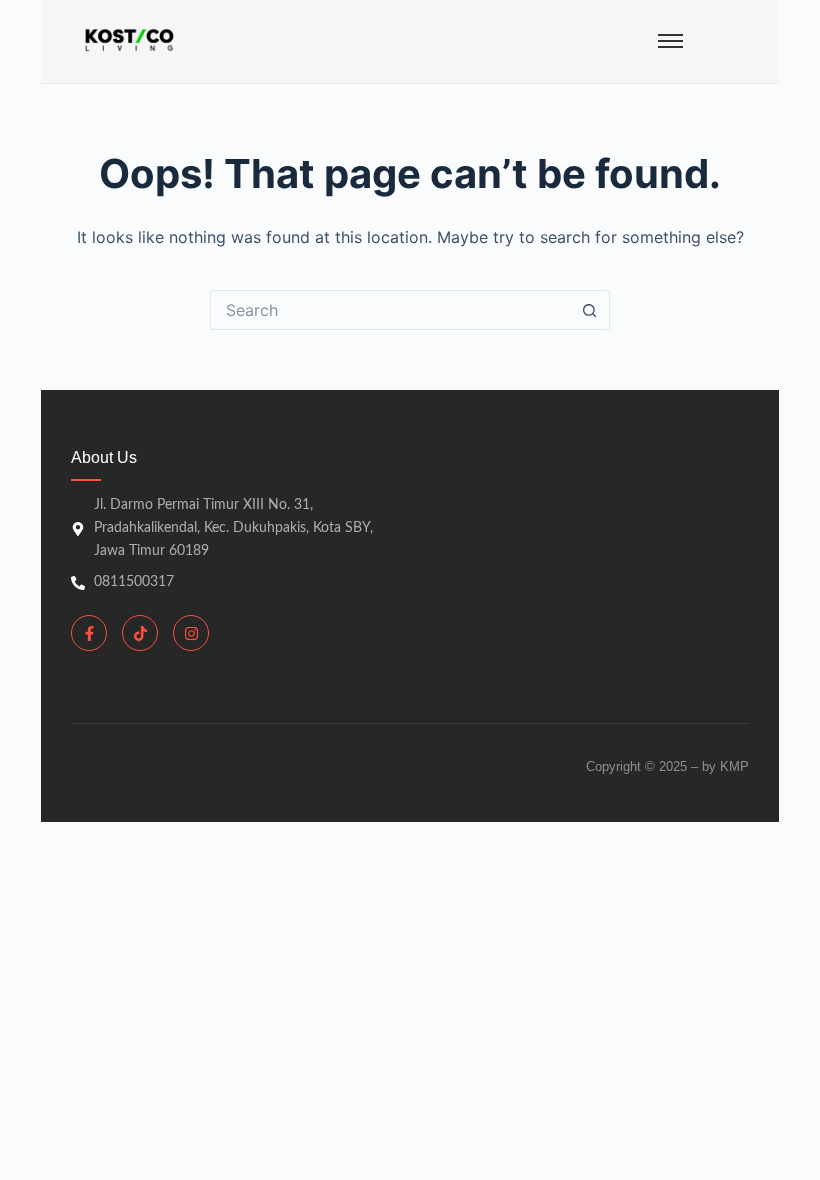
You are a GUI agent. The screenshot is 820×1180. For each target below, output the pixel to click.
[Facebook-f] (89, 633)
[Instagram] (191, 633)
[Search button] (590, 310)
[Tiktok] (140, 633)
